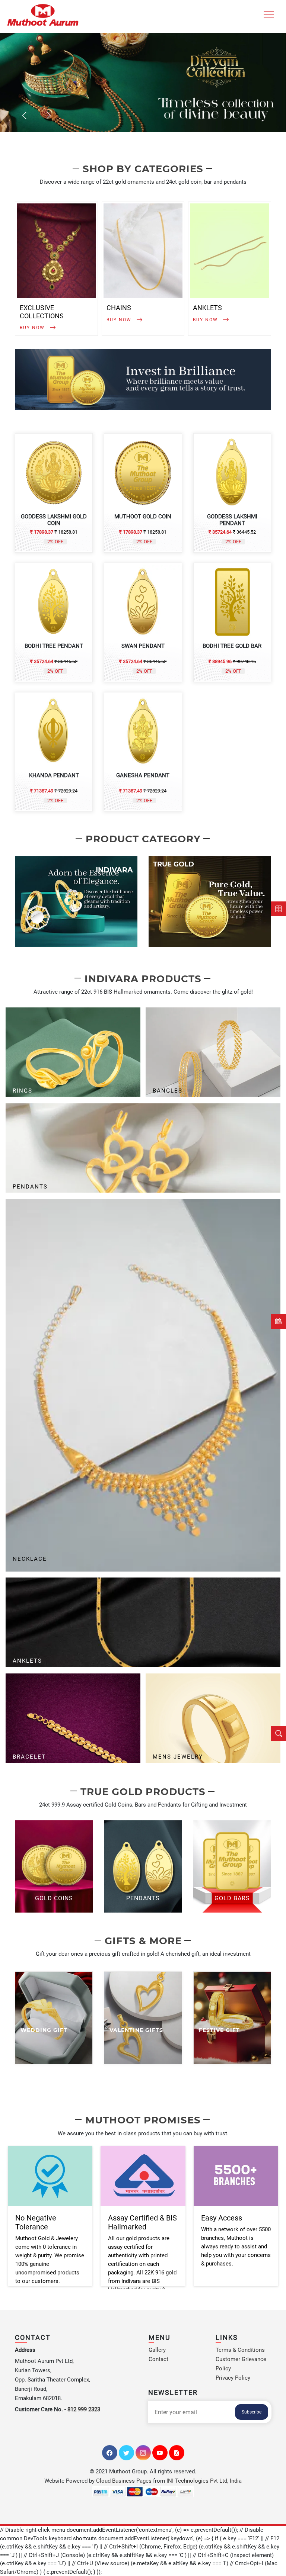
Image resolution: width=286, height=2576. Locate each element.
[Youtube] (160, 2453)
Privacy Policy (233, 2378)
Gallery (157, 2350)
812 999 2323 (84, 2409)
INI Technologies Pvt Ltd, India (204, 2481)
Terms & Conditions (240, 2350)
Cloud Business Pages (124, 2481)
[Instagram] (143, 2453)
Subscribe (252, 2412)
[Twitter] (126, 2453)
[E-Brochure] (177, 2453)
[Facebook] (110, 2453)
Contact (158, 2359)
